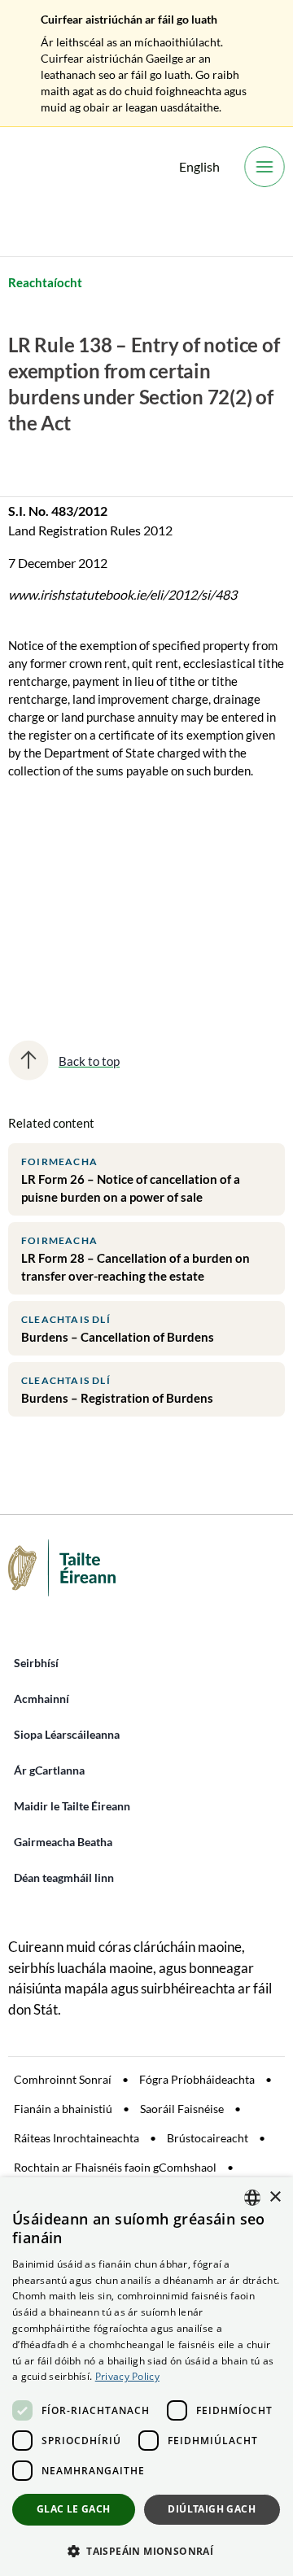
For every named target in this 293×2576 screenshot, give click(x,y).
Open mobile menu (265, 167)
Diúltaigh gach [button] (212, 2509)
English (199, 166)
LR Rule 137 (53, 879)
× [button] (275, 2197)
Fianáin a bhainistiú (63, 2109)
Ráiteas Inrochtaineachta (77, 2138)
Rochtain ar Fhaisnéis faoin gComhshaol (115, 2167)
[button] (146, 2550)
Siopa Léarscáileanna (67, 1734)
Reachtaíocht (45, 282)
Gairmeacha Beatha (63, 1842)
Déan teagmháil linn (64, 1877)
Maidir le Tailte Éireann (72, 1806)
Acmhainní (42, 1698)
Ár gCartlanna (49, 1770)
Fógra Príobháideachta (197, 2079)
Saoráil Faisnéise (182, 2109)
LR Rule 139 (53, 936)
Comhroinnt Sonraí (63, 2079)
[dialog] (146, 2377)
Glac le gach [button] (74, 2509)
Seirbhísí (36, 1663)
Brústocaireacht (208, 2138)
